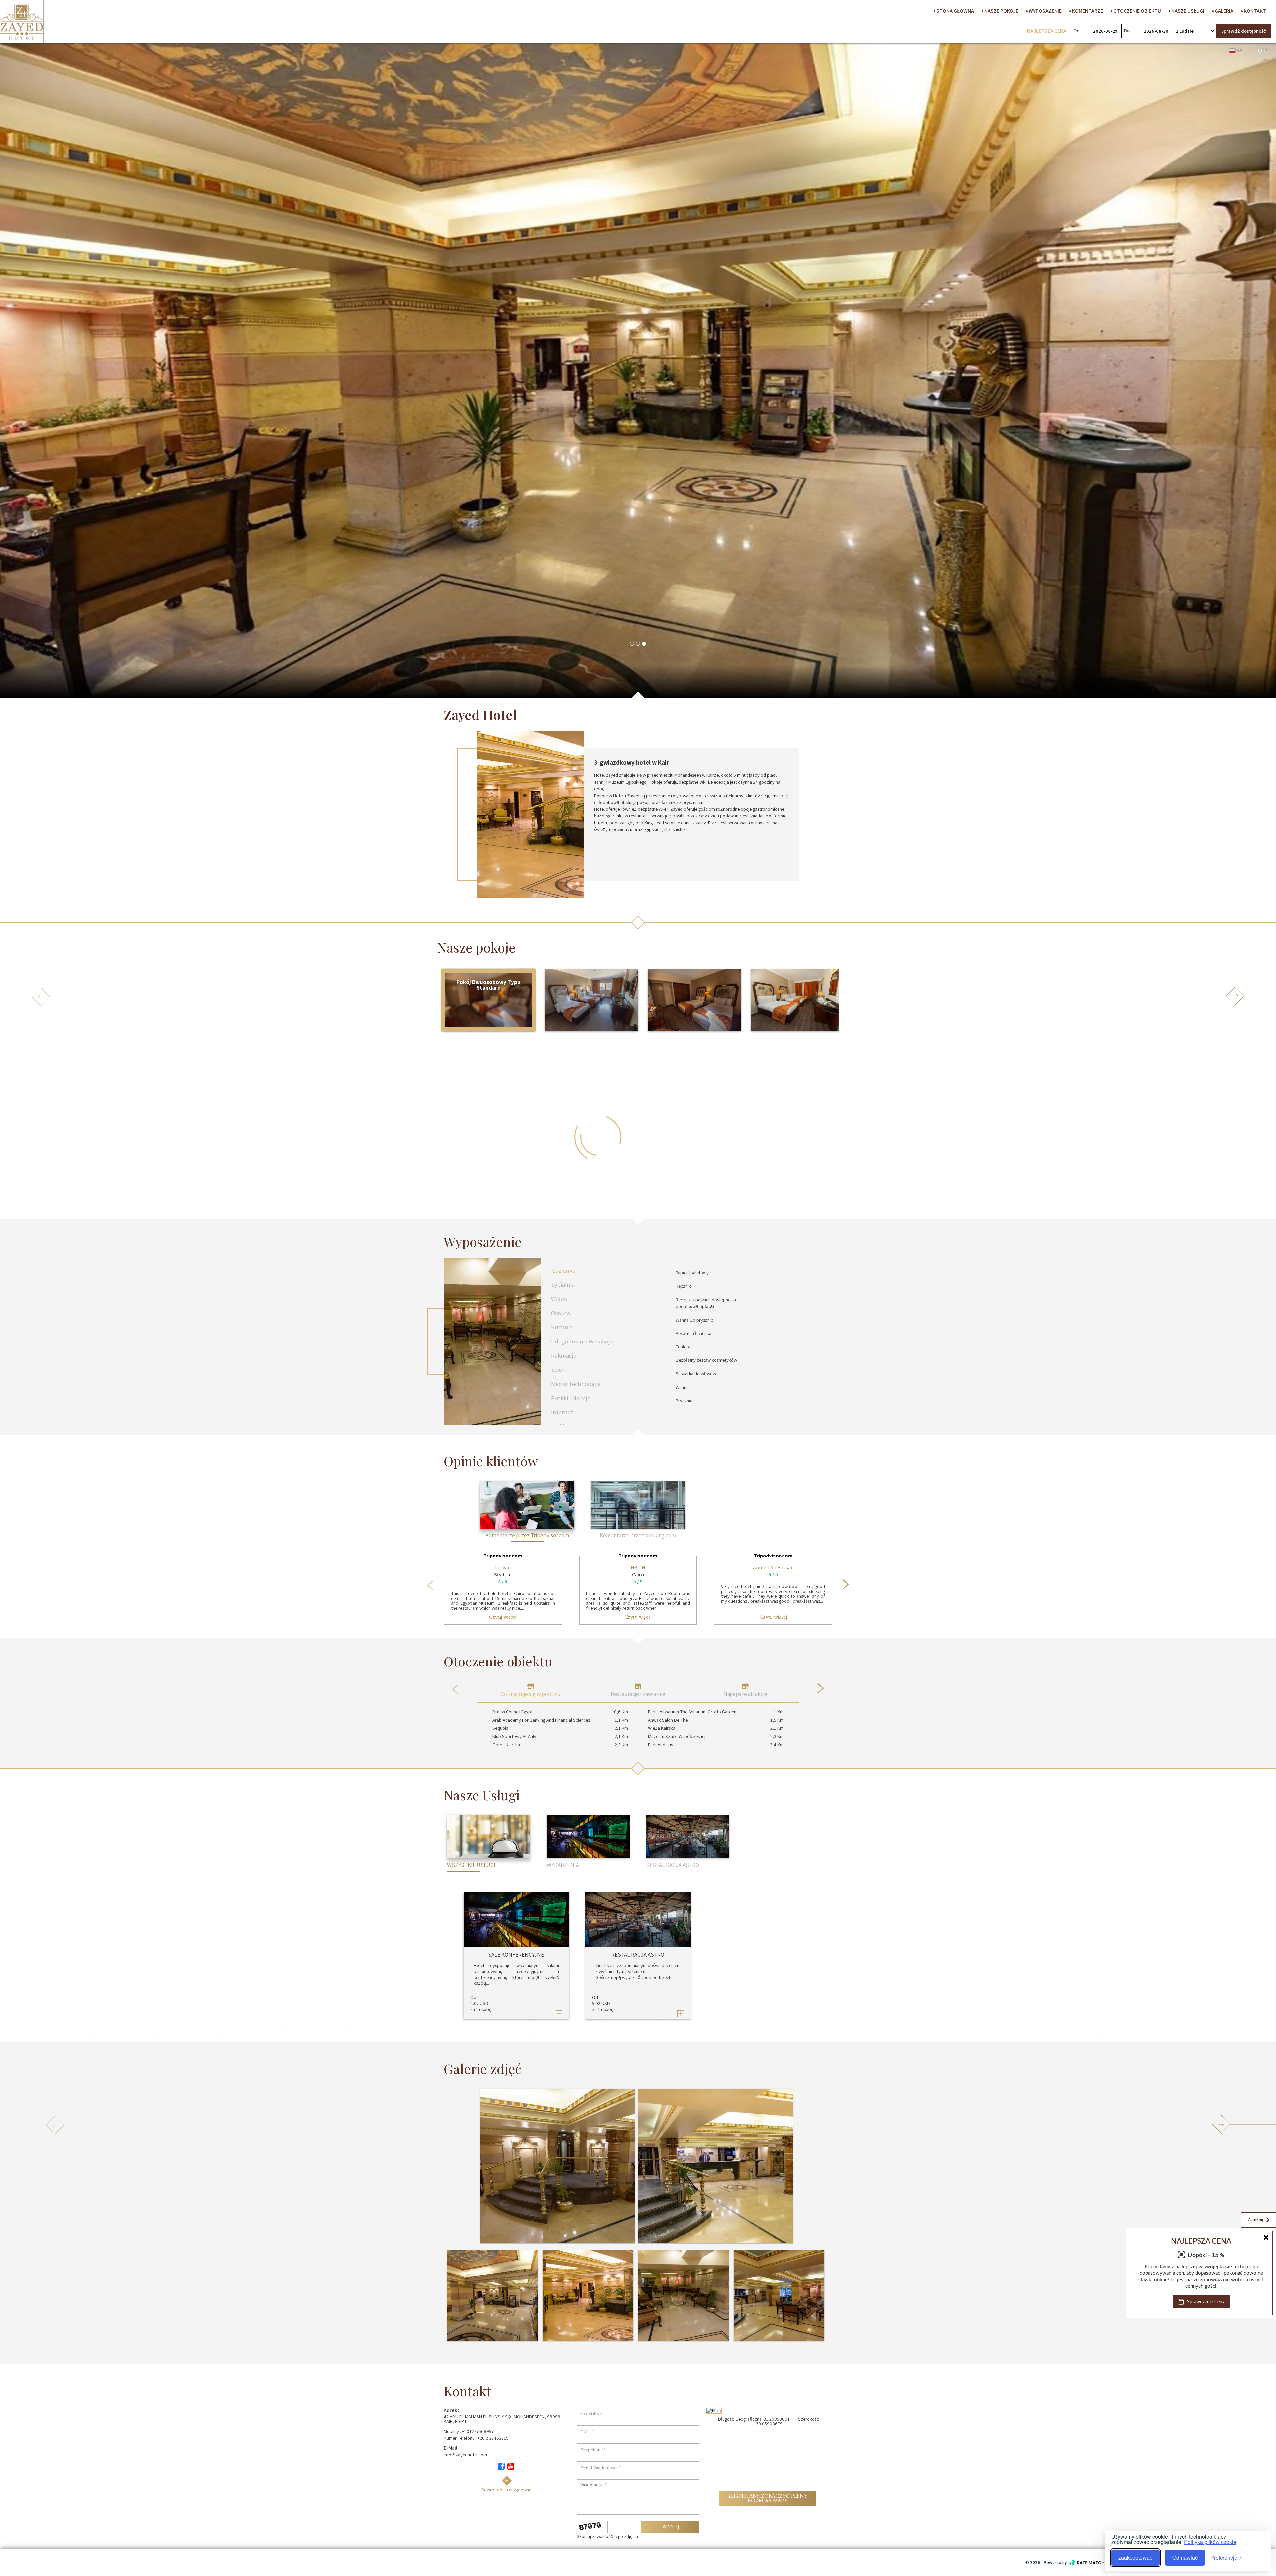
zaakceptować (1135, 2558)
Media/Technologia (576, 1384)
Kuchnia (562, 1327)
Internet (562, 1412)
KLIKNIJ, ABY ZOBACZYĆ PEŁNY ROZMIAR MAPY (768, 2498)
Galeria (1223, 11)
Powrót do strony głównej (507, 2489)
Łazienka (564, 1270)
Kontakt (1254, 11)
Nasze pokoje (1001, 11)
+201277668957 (478, 2431)
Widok (559, 1299)
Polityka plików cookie (1210, 2542)
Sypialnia (563, 1284)
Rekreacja (564, 1355)
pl (1240, 51)
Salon (558, 1369)
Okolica (560, 1313)
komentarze (1087, 11)
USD (1264, 51)
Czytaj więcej (503, 1617)
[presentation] (430, 1585)
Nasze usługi (1187, 11)
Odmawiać (1185, 2558)
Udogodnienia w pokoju (582, 1341)
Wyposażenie (1045, 11)
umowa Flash (1249, 2312)
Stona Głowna (955, 11)
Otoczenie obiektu (1137, 11)
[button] (632, 644)
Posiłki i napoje (571, 1398)
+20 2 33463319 (493, 2438)
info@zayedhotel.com (465, 2455)
